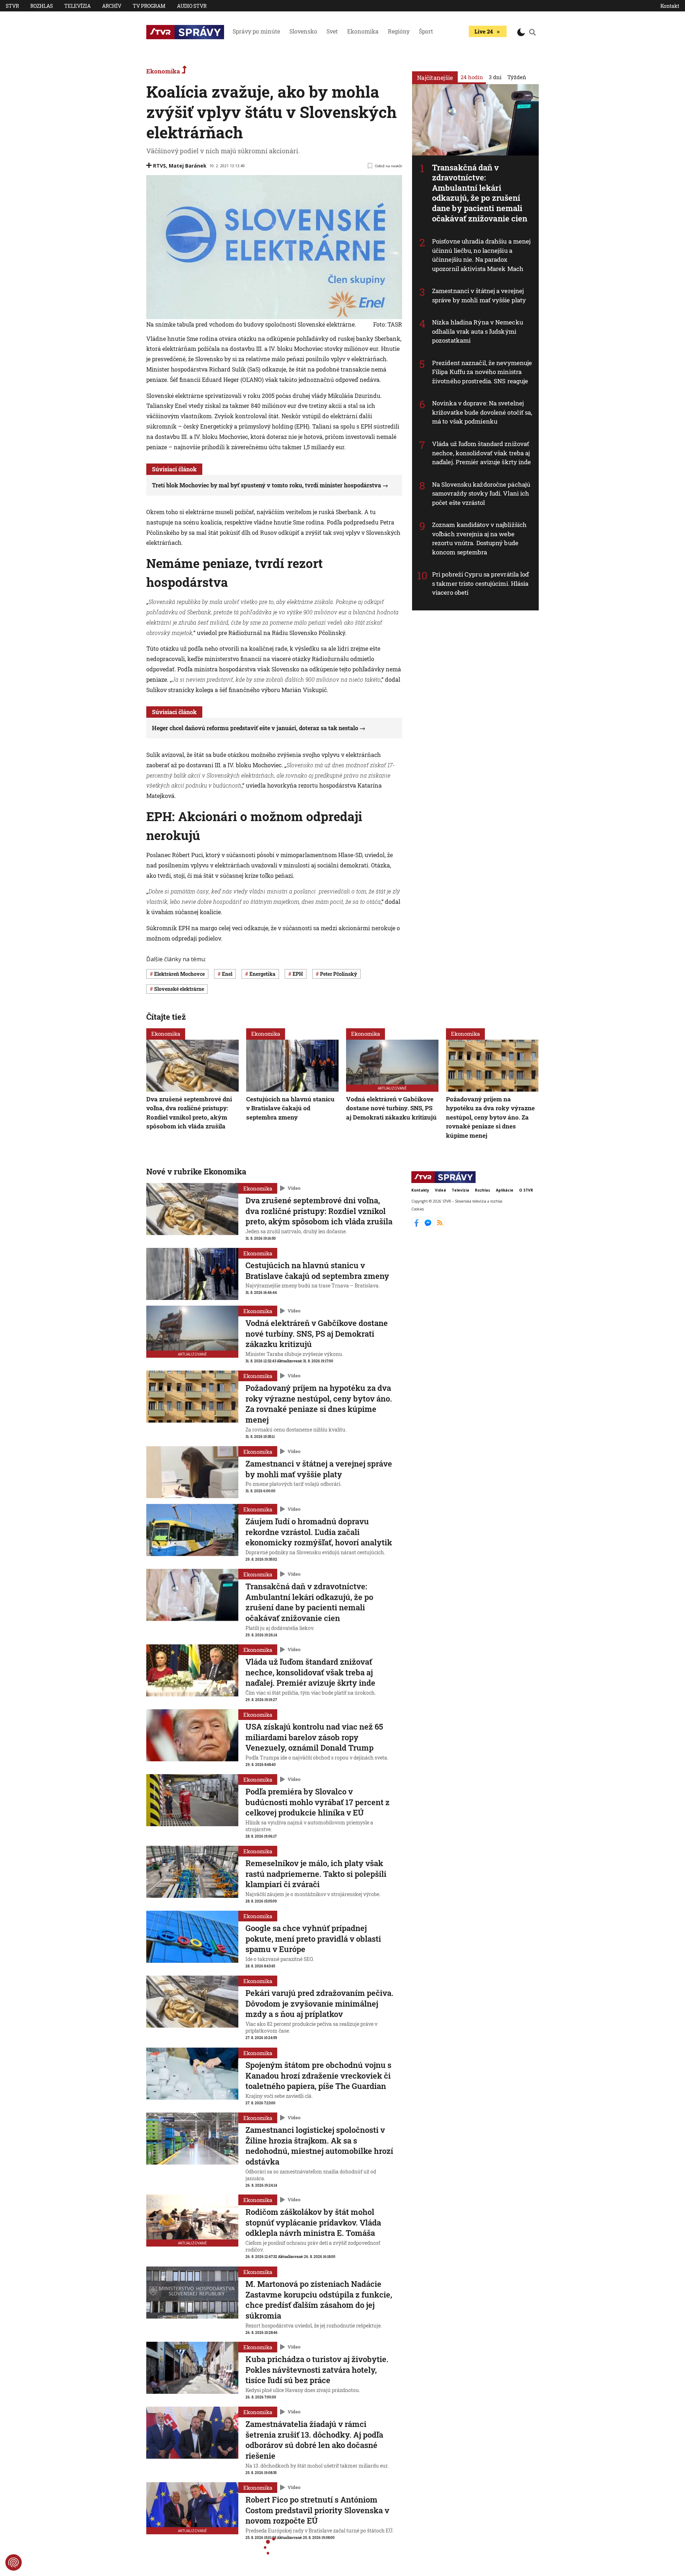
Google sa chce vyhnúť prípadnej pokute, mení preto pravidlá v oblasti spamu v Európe (313, 1939)
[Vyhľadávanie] (533, 32)
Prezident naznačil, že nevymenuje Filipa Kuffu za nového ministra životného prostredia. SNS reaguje (482, 372)
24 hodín (472, 77)
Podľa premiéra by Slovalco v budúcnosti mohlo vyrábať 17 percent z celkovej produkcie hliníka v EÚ (318, 1802)
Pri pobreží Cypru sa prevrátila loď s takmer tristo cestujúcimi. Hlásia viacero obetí (481, 583)
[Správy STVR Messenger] (429, 1225)
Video (294, 1188)
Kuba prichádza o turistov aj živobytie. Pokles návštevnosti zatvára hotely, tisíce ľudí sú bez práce (317, 2370)
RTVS (159, 166)
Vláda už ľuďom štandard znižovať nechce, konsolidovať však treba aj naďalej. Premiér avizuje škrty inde (482, 453)
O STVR (526, 1190)
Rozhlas (42, 6)
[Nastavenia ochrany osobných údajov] (14, 2562)
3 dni (495, 77)
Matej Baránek (188, 166)
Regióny (399, 31)
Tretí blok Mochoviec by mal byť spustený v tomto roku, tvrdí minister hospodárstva (267, 485)
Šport (426, 31)
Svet (332, 31)
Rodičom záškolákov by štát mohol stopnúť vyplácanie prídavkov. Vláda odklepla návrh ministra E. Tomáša (313, 2222)
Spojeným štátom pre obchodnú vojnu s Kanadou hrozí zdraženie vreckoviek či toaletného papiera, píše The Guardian (318, 2075)
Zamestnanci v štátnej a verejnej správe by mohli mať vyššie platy (479, 295)
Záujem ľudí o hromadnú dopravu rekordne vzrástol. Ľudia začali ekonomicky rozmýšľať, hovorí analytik (319, 1532)
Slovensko (303, 31)
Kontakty (420, 1190)
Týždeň (517, 77)
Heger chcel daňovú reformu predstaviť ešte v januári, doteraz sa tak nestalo (255, 728)
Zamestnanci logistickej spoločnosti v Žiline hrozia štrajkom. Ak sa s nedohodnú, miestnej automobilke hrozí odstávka (319, 2146)
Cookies (418, 1209)
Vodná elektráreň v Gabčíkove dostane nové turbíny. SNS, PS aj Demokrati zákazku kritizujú (391, 1108)
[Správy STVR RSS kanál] (440, 1225)
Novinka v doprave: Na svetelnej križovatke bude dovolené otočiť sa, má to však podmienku (482, 412)
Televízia (77, 6)
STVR (12, 6)
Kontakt (670, 6)
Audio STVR (192, 6)
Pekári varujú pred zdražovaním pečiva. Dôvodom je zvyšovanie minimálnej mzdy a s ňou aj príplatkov (319, 2003)
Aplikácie (505, 1190)
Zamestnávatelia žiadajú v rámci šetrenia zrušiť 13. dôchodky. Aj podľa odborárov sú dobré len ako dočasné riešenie (314, 2440)
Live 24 (484, 31)
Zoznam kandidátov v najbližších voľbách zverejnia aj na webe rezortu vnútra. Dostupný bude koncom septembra (479, 538)
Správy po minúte (256, 31)
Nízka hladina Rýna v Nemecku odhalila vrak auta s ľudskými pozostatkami (478, 331)
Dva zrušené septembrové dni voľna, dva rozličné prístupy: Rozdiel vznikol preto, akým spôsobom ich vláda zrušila (189, 1112)
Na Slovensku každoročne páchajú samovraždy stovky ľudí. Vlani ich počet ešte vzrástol (481, 493)
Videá (440, 1190)
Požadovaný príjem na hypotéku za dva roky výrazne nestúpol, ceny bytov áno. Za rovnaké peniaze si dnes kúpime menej (490, 1117)
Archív (112, 6)
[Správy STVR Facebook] (417, 1225)
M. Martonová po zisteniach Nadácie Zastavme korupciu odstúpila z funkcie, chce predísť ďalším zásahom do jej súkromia (319, 2300)
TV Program (149, 6)
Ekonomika (363, 31)
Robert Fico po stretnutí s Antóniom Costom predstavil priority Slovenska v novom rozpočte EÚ (317, 2510)
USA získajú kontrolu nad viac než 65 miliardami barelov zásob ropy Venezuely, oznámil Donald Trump (314, 1737)
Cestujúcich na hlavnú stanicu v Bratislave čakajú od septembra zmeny (290, 1108)
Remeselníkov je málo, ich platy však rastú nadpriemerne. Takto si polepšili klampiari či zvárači (316, 1874)
